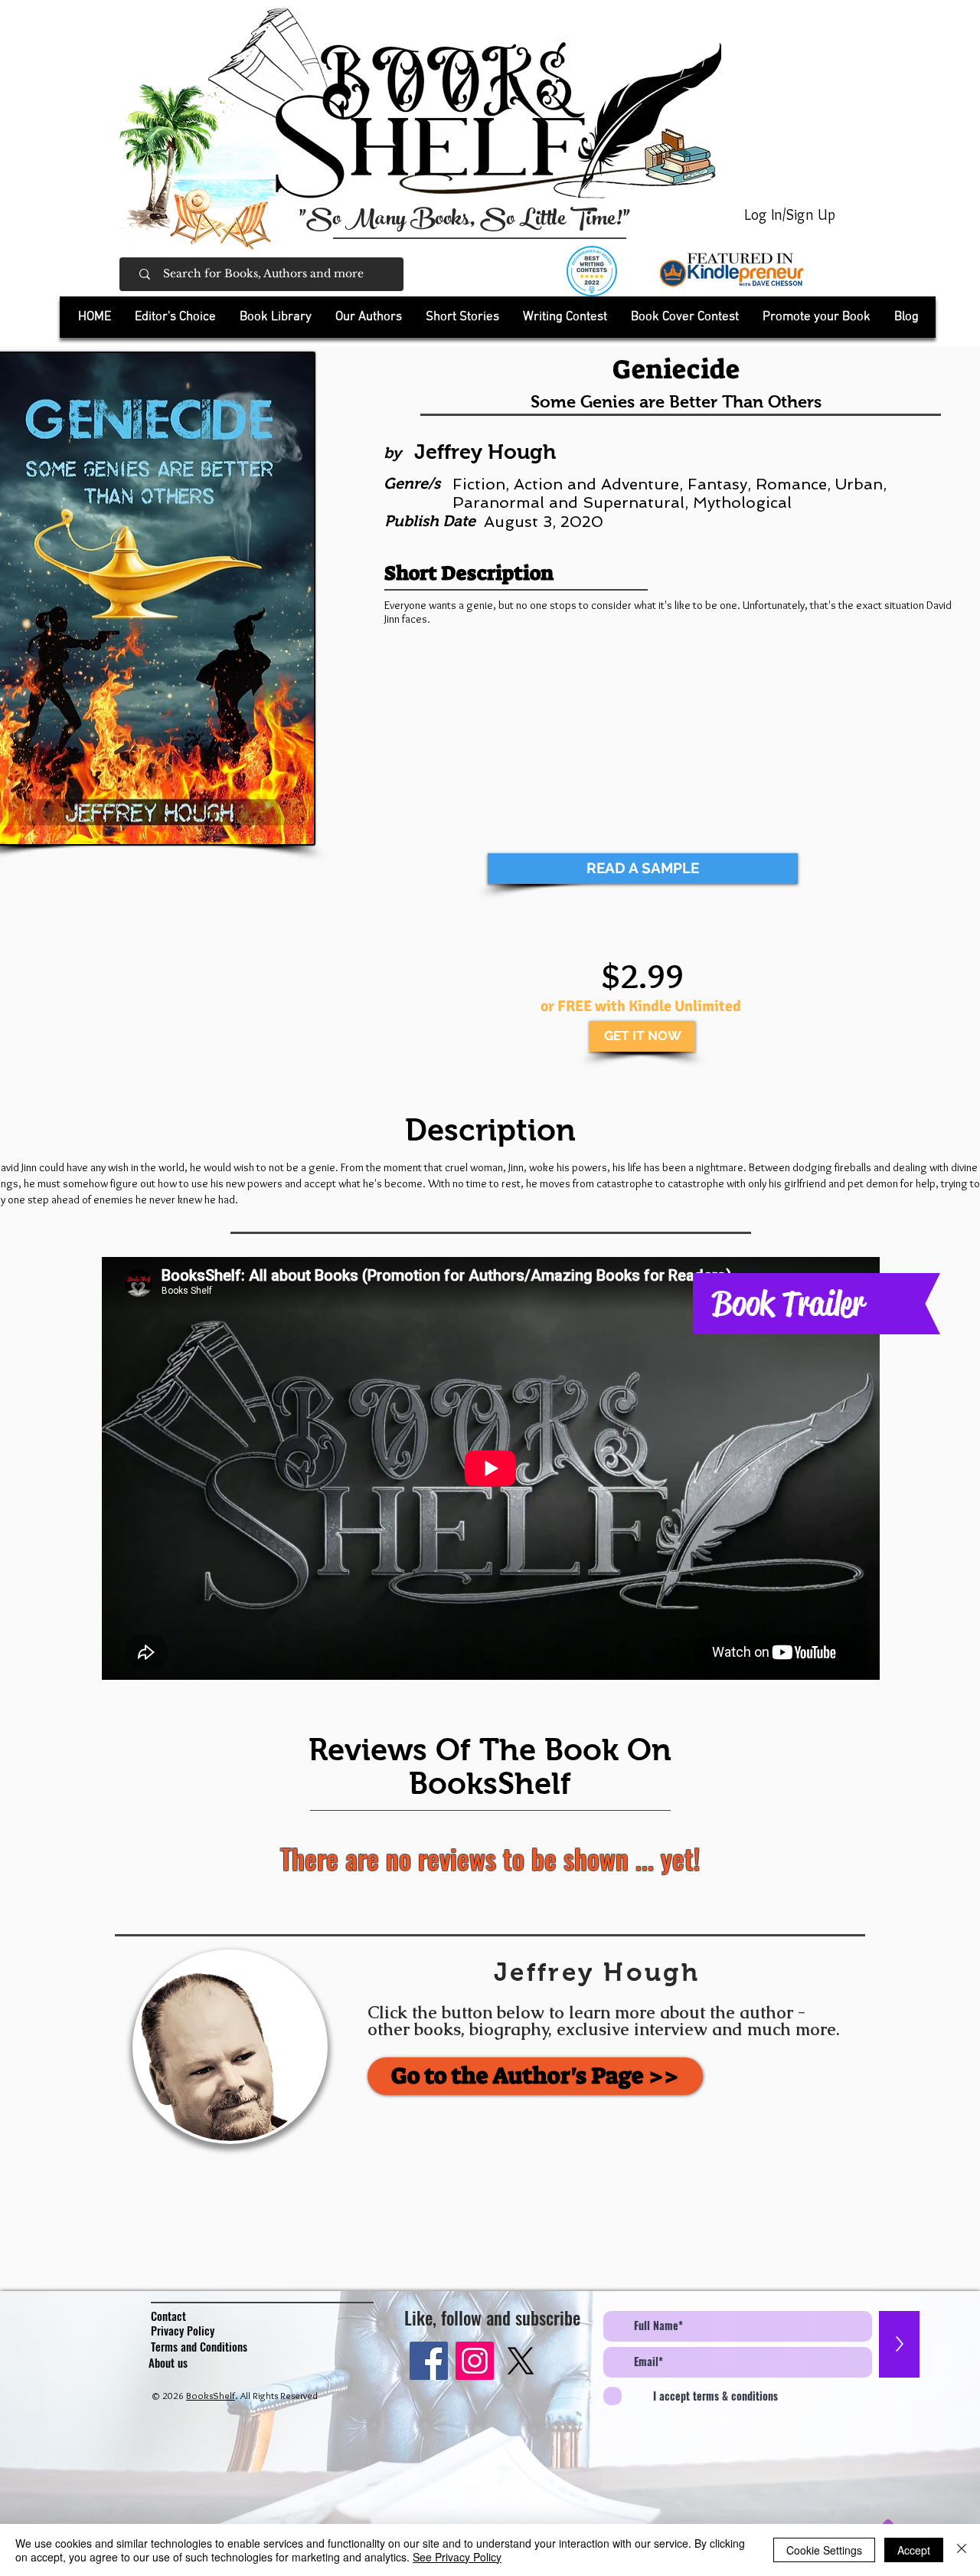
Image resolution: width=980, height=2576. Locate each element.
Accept (914, 2550)
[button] (275, 317)
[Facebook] (429, 2361)
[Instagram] (475, 2361)
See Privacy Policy (457, 2557)
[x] (521, 2361)
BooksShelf (211, 2395)
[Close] (962, 2550)
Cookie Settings (824, 2550)
